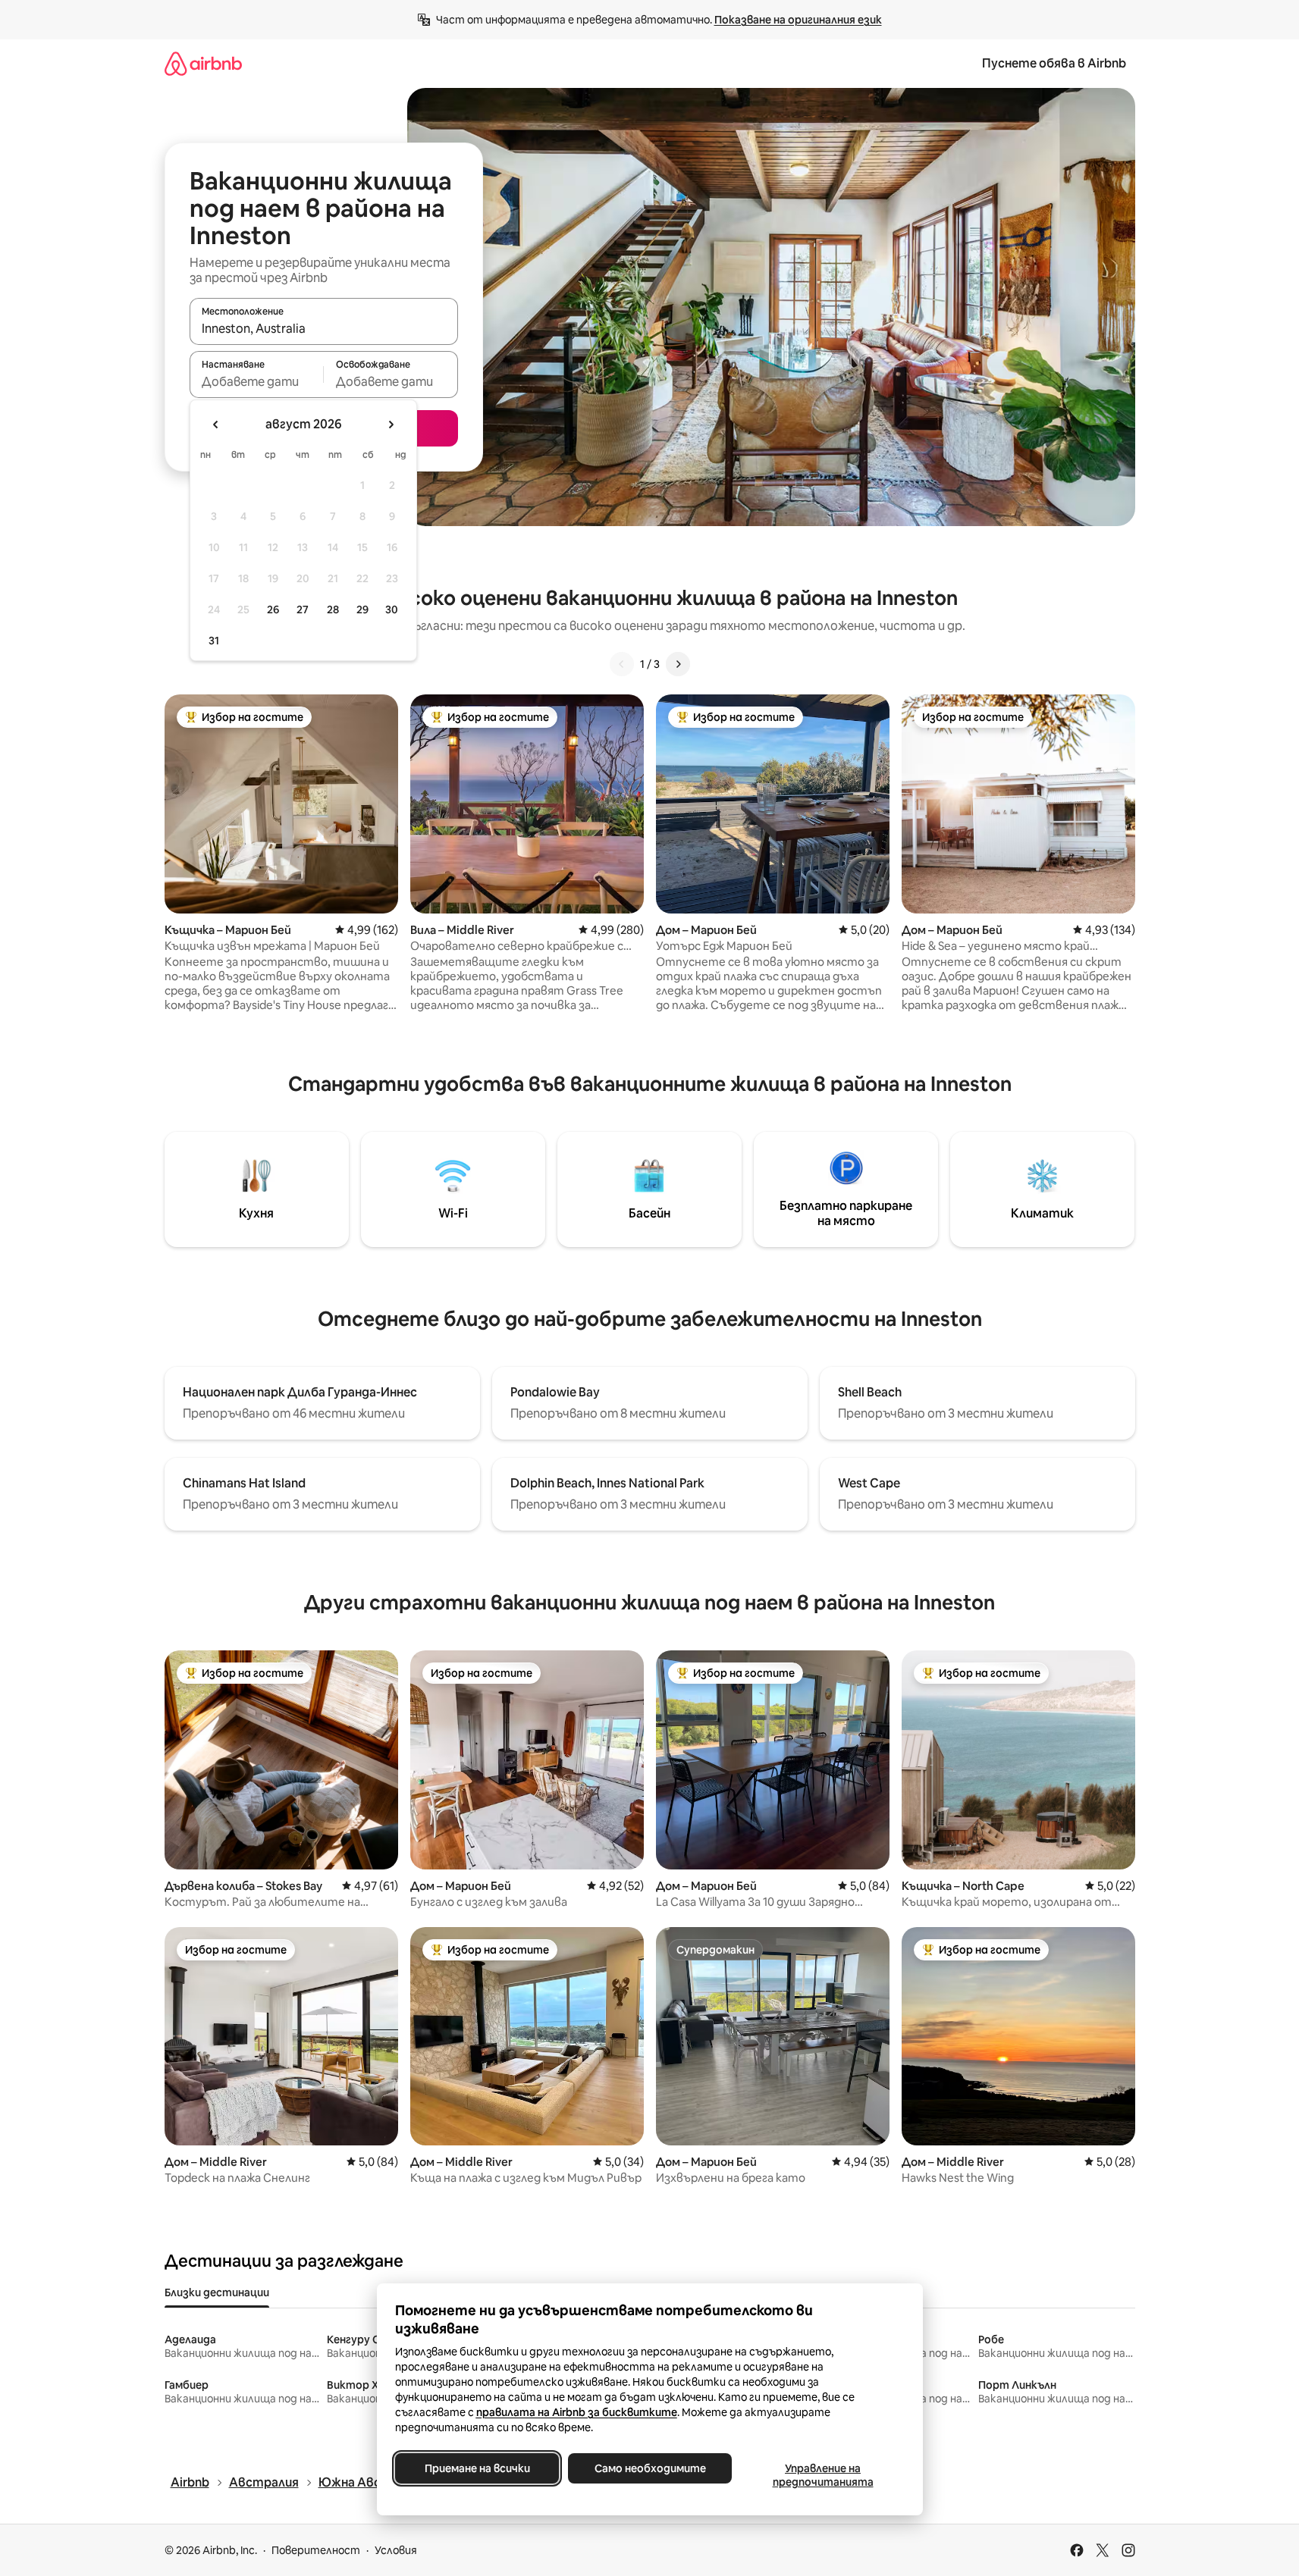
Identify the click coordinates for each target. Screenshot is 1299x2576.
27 (303, 610)
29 (362, 610)
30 (392, 610)
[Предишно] (622, 664)
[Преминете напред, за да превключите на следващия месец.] (391, 425)
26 (273, 610)
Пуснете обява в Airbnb (1054, 63)
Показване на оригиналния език (798, 20)
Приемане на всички (477, 2468)
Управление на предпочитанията (822, 2475)
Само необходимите (649, 2468)
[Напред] (678, 664)
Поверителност (316, 2550)
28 (333, 610)
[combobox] (324, 328)
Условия (396, 2550)
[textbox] (257, 381)
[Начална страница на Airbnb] (203, 63)
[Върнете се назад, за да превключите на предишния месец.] (216, 425)
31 (214, 641)
